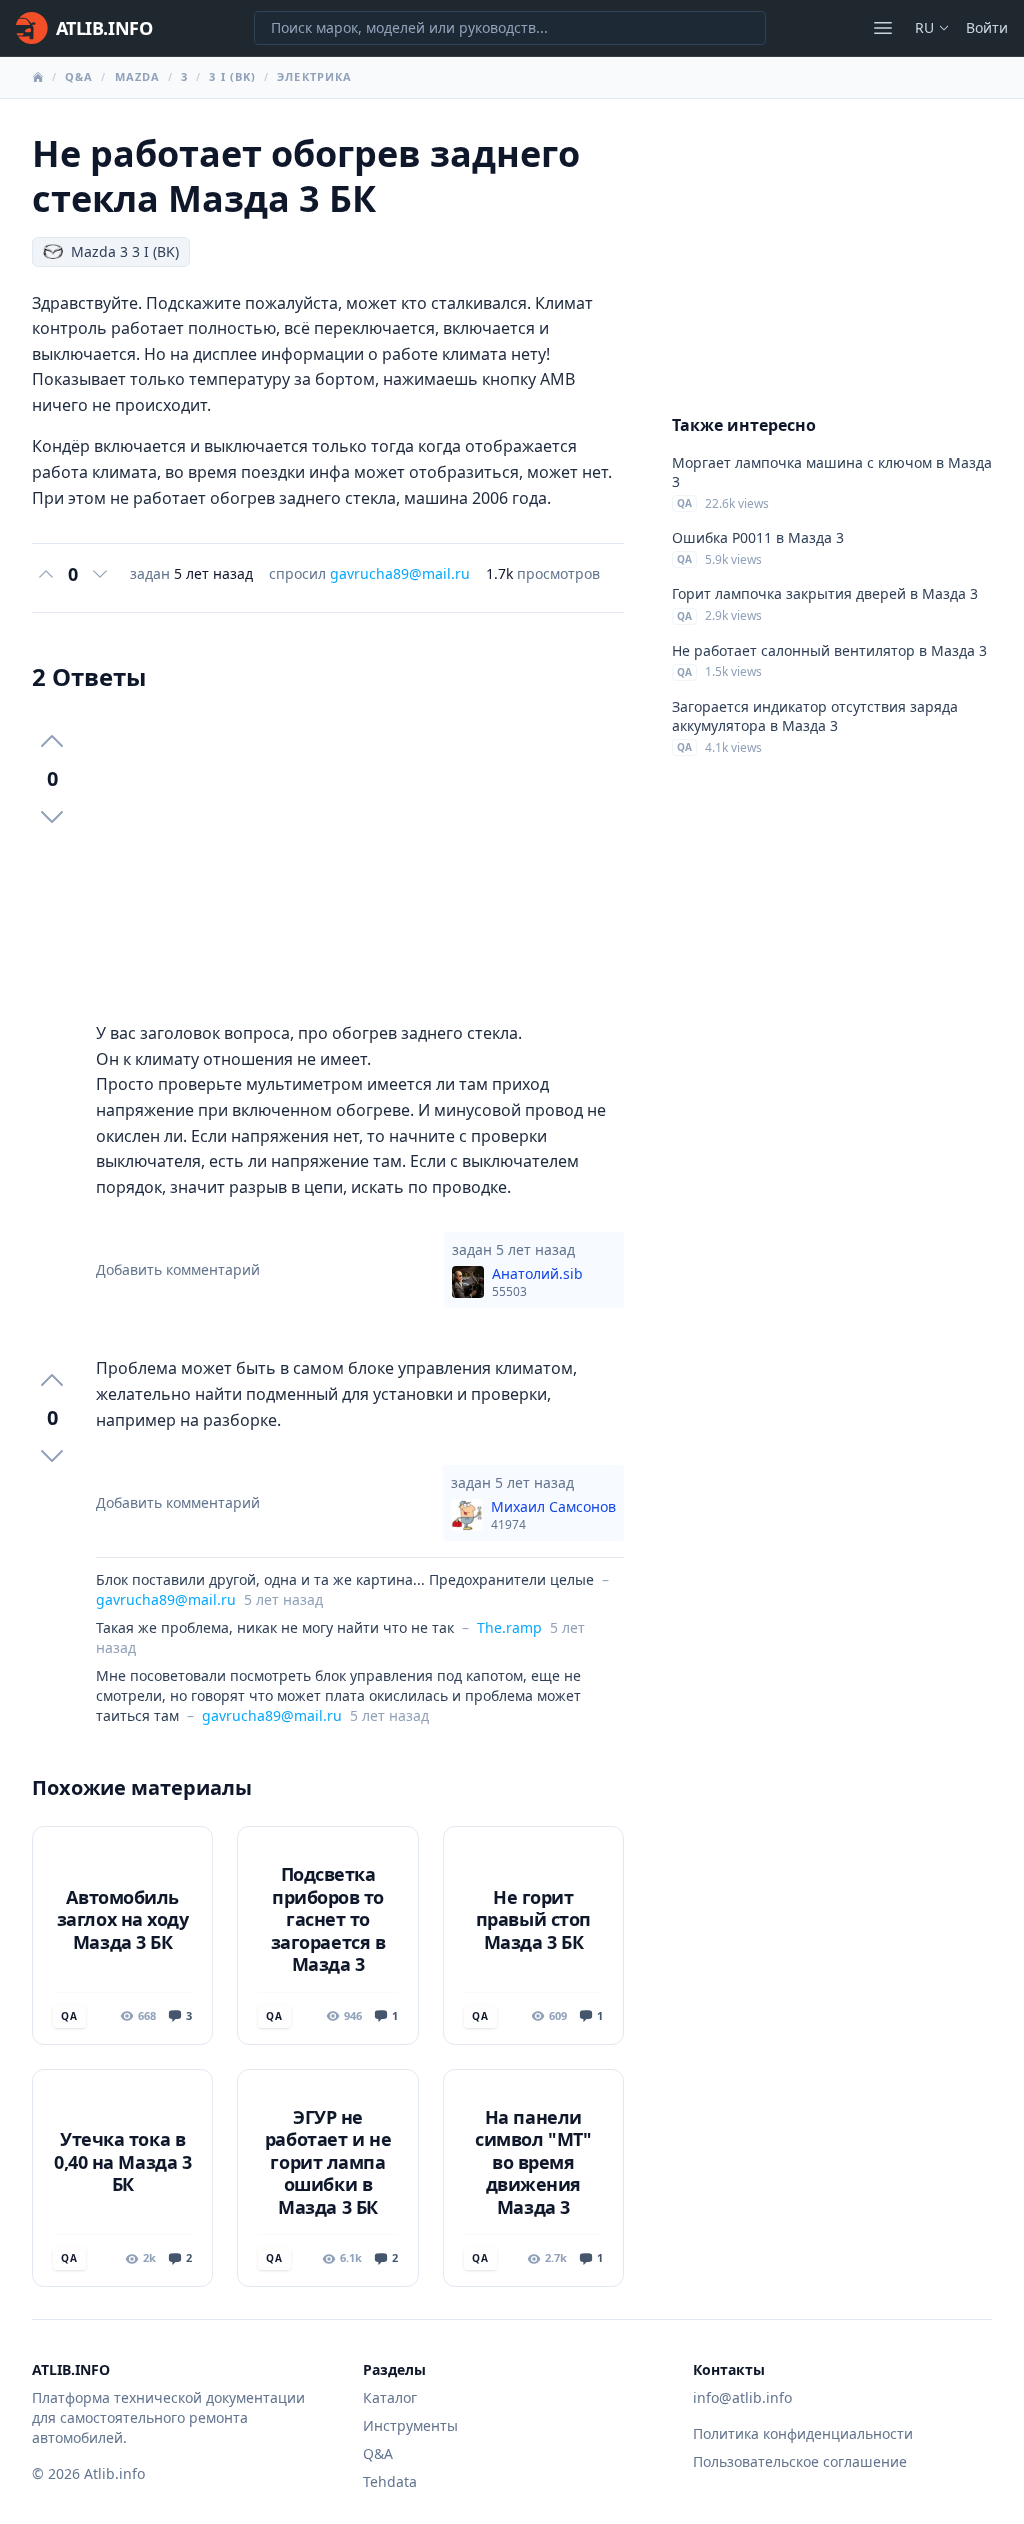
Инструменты (410, 2425)
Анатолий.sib (537, 1282)
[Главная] (38, 77)
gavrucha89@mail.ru (400, 573)
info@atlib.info (742, 2397)
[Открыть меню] (883, 28)
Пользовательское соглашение (800, 2461)
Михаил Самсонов (553, 1515)
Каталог (390, 2397)
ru (924, 27)
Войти (987, 27)
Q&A (79, 76)
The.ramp (509, 1627)
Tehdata (390, 2481)
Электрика (314, 76)
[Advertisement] (360, 857)
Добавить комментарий (178, 1269)
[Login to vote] (46, 574)
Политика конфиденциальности (803, 2433)
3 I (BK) (232, 76)
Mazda (138, 76)
